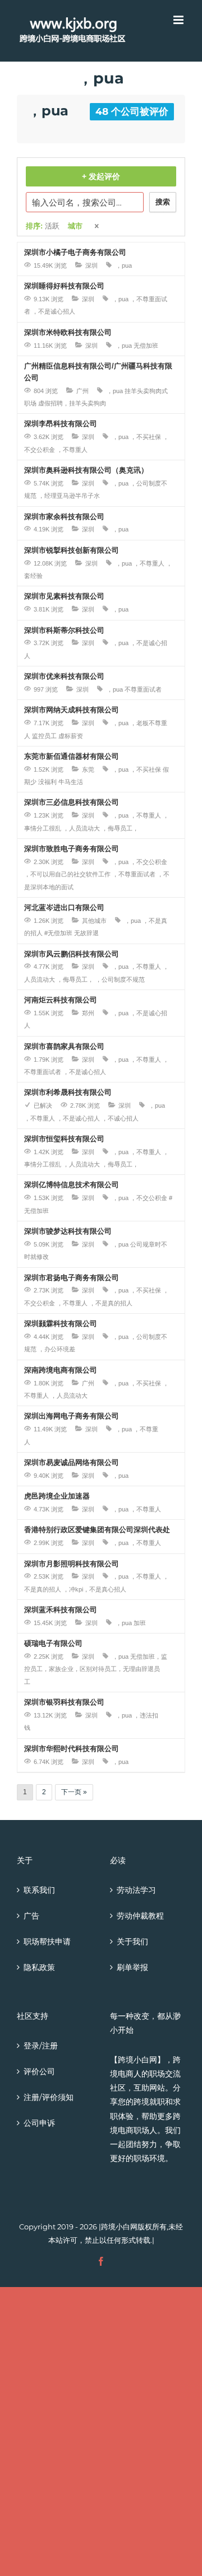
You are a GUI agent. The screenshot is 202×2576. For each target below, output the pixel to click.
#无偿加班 (58, 933)
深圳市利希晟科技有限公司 (68, 1092)
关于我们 (132, 1942)
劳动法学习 (136, 1890)
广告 (31, 1916)
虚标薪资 (71, 736)
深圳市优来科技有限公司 (64, 676)
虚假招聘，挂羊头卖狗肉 (72, 403)
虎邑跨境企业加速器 (57, 1496)
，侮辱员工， (120, 828)
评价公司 (39, 2071)
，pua (124, 265)
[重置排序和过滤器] (98, 227)
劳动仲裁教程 (140, 1916)
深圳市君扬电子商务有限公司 (72, 1278)
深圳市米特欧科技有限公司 (68, 332)
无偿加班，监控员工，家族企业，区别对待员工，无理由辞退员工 (96, 1669)
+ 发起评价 (101, 176)
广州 (82, 391)
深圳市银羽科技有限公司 (64, 1702)
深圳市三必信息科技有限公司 (72, 802)
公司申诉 (39, 2123)
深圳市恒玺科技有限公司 (64, 1139)
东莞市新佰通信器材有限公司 (72, 756)
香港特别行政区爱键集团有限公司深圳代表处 (97, 1530)
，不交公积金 (149, 862)
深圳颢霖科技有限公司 (61, 1324)
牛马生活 (71, 782)
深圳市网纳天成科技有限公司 (72, 710)
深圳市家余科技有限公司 (64, 517)
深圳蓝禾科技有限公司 (61, 1610)
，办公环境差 (57, 1349)
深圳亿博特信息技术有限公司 (72, 1185)
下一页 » (74, 1792)
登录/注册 (41, 2046)
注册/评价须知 (49, 2097)
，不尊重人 (72, 450)
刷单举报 (132, 1967)
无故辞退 (86, 933)
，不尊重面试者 (134, 874)
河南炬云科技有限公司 (61, 1000)
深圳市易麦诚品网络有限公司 (72, 1462)
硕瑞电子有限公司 (53, 1643)
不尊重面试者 (143, 689)
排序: (43, 226)
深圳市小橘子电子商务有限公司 (75, 252)
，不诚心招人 (120, 1118)
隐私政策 (39, 1967)
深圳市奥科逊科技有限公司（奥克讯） (86, 470)
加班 (140, 1623)
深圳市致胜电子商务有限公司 (72, 849)
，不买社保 (146, 437)
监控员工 (44, 736)
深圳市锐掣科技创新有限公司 (72, 550)
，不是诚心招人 (54, 311)
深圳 (91, 265)
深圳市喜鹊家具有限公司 (64, 1046)
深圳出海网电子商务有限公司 (72, 1416)
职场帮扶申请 (47, 1942)
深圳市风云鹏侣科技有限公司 (72, 954)
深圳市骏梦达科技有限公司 (68, 1231)
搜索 (163, 202)
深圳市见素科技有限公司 (64, 596)
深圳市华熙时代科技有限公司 (72, 1749)
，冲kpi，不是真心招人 (95, 1589)
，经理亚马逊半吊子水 (69, 496)
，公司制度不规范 (120, 979)
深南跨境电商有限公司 (61, 1370)
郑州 (88, 1013)
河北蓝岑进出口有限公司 (64, 907)
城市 (75, 226)
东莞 (88, 769)
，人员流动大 (81, 828)
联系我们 (39, 1890)
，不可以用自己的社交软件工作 (67, 874)
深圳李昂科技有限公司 (61, 424)
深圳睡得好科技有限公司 (64, 286)
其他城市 (94, 921)
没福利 (47, 782)
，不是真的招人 (111, 1303)
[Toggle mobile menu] (179, 20)
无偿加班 (146, 346)
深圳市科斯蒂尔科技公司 (64, 630)
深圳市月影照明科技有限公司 (72, 1564)
